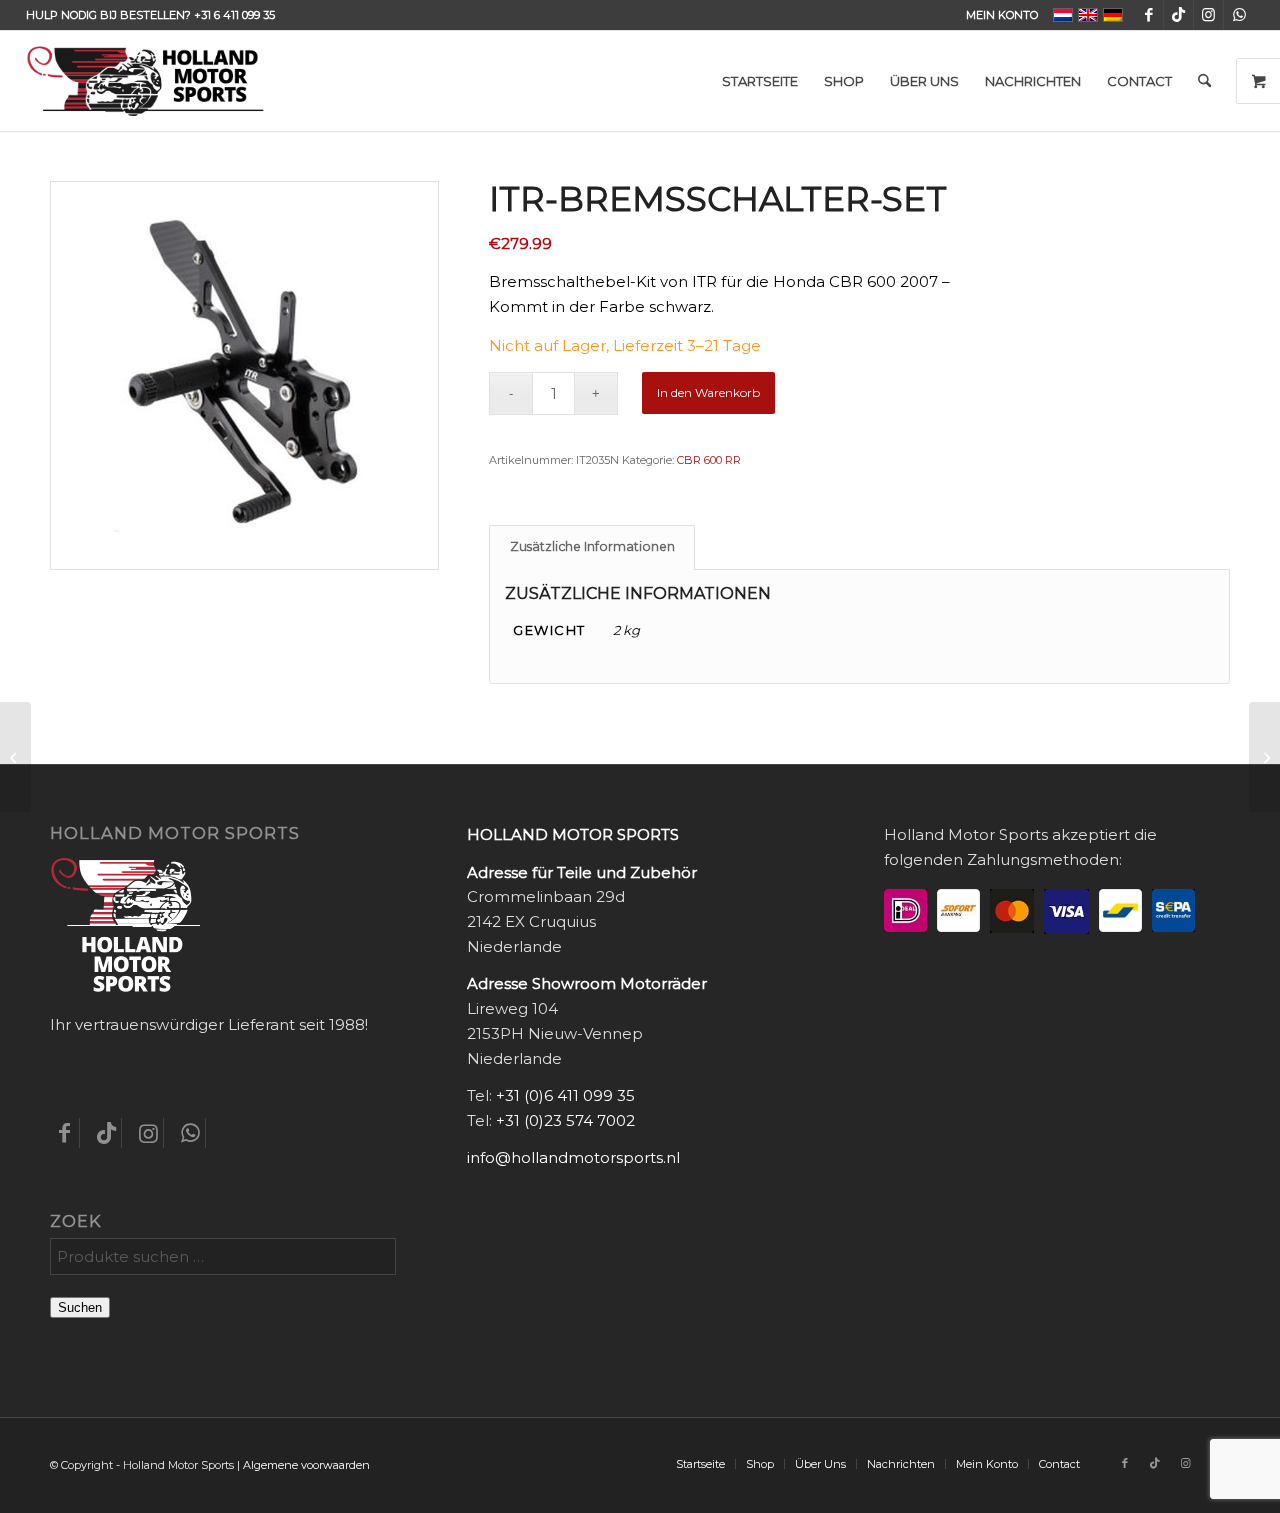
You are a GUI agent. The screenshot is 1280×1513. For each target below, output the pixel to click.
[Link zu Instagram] (1208, 15)
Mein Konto (1002, 15)
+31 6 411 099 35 (234, 15)
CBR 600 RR (709, 460)
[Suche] (1204, 81)
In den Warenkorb (708, 392)
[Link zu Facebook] (1148, 15)
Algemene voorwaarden (306, 1465)
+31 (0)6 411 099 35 (565, 1095)
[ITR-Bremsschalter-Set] (15, 757)
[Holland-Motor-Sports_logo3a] (145, 81)
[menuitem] (997, 15)
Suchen (80, 1307)
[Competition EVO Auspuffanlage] (1264, 757)
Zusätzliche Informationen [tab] (592, 546)
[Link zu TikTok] (1178, 15)
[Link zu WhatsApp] (1239, 15)
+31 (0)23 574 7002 (565, 1120)
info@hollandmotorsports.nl (573, 1157)
